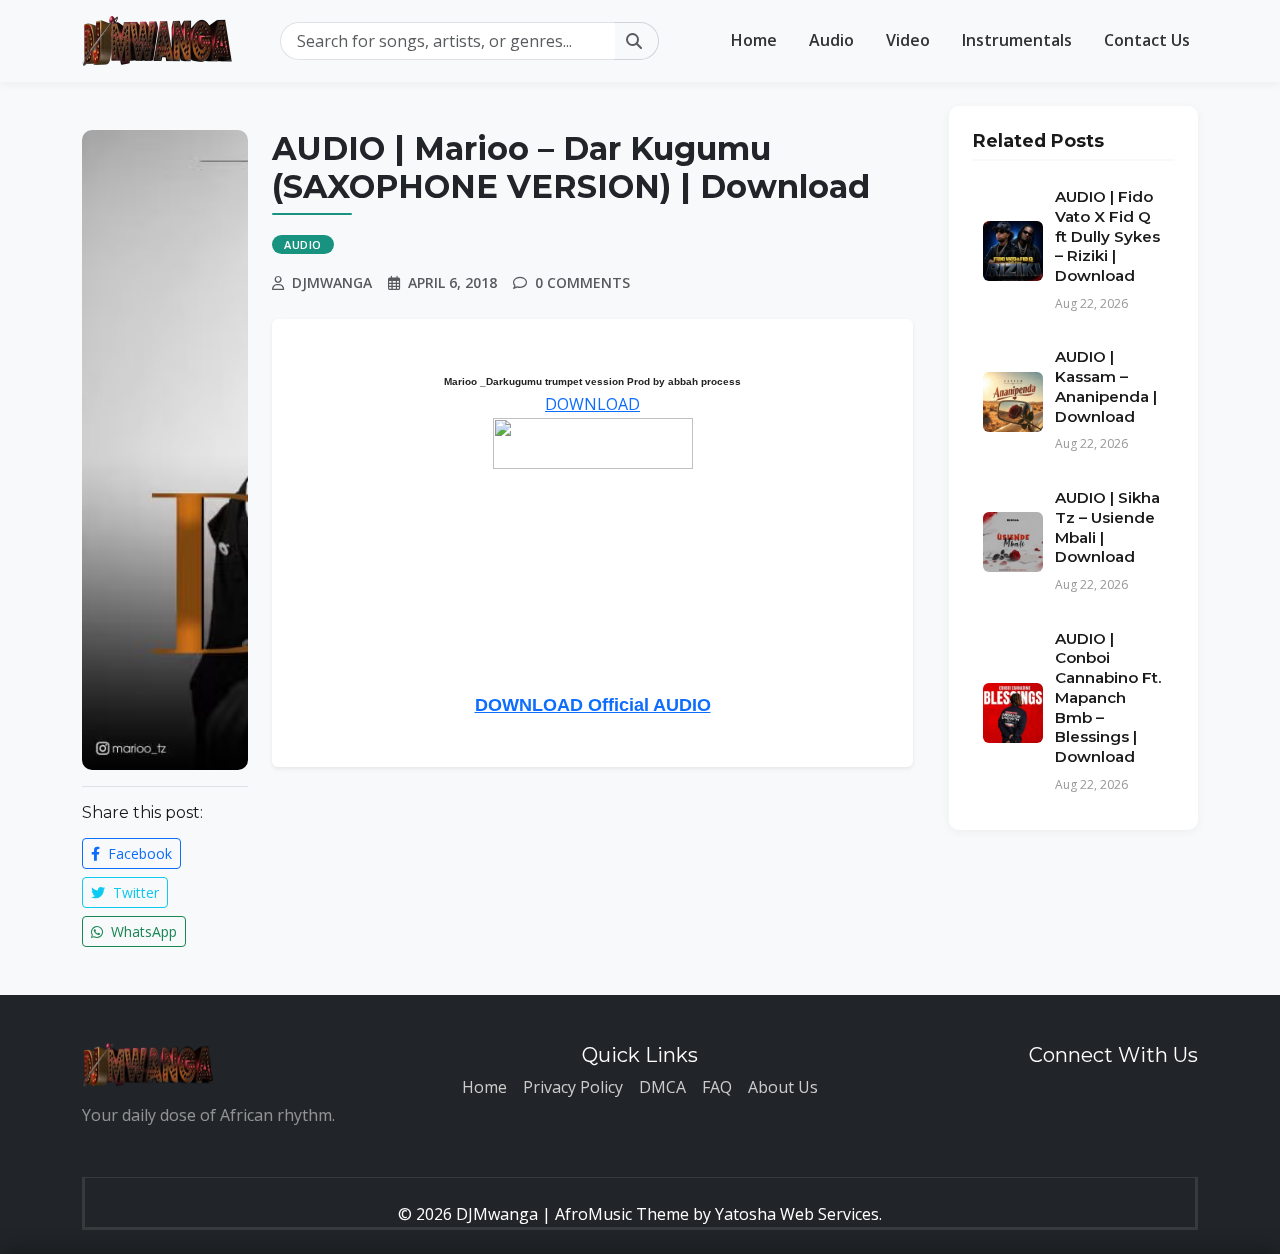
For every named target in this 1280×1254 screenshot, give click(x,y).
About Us (783, 1087)
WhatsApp (142, 931)
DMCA (662, 1087)
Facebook (138, 853)
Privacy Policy (573, 1087)
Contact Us (1147, 40)
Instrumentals (1017, 40)
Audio (831, 40)
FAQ (717, 1087)
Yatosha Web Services (797, 1214)
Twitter (134, 892)
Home (754, 40)
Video (908, 40)
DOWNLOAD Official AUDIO (593, 705)
